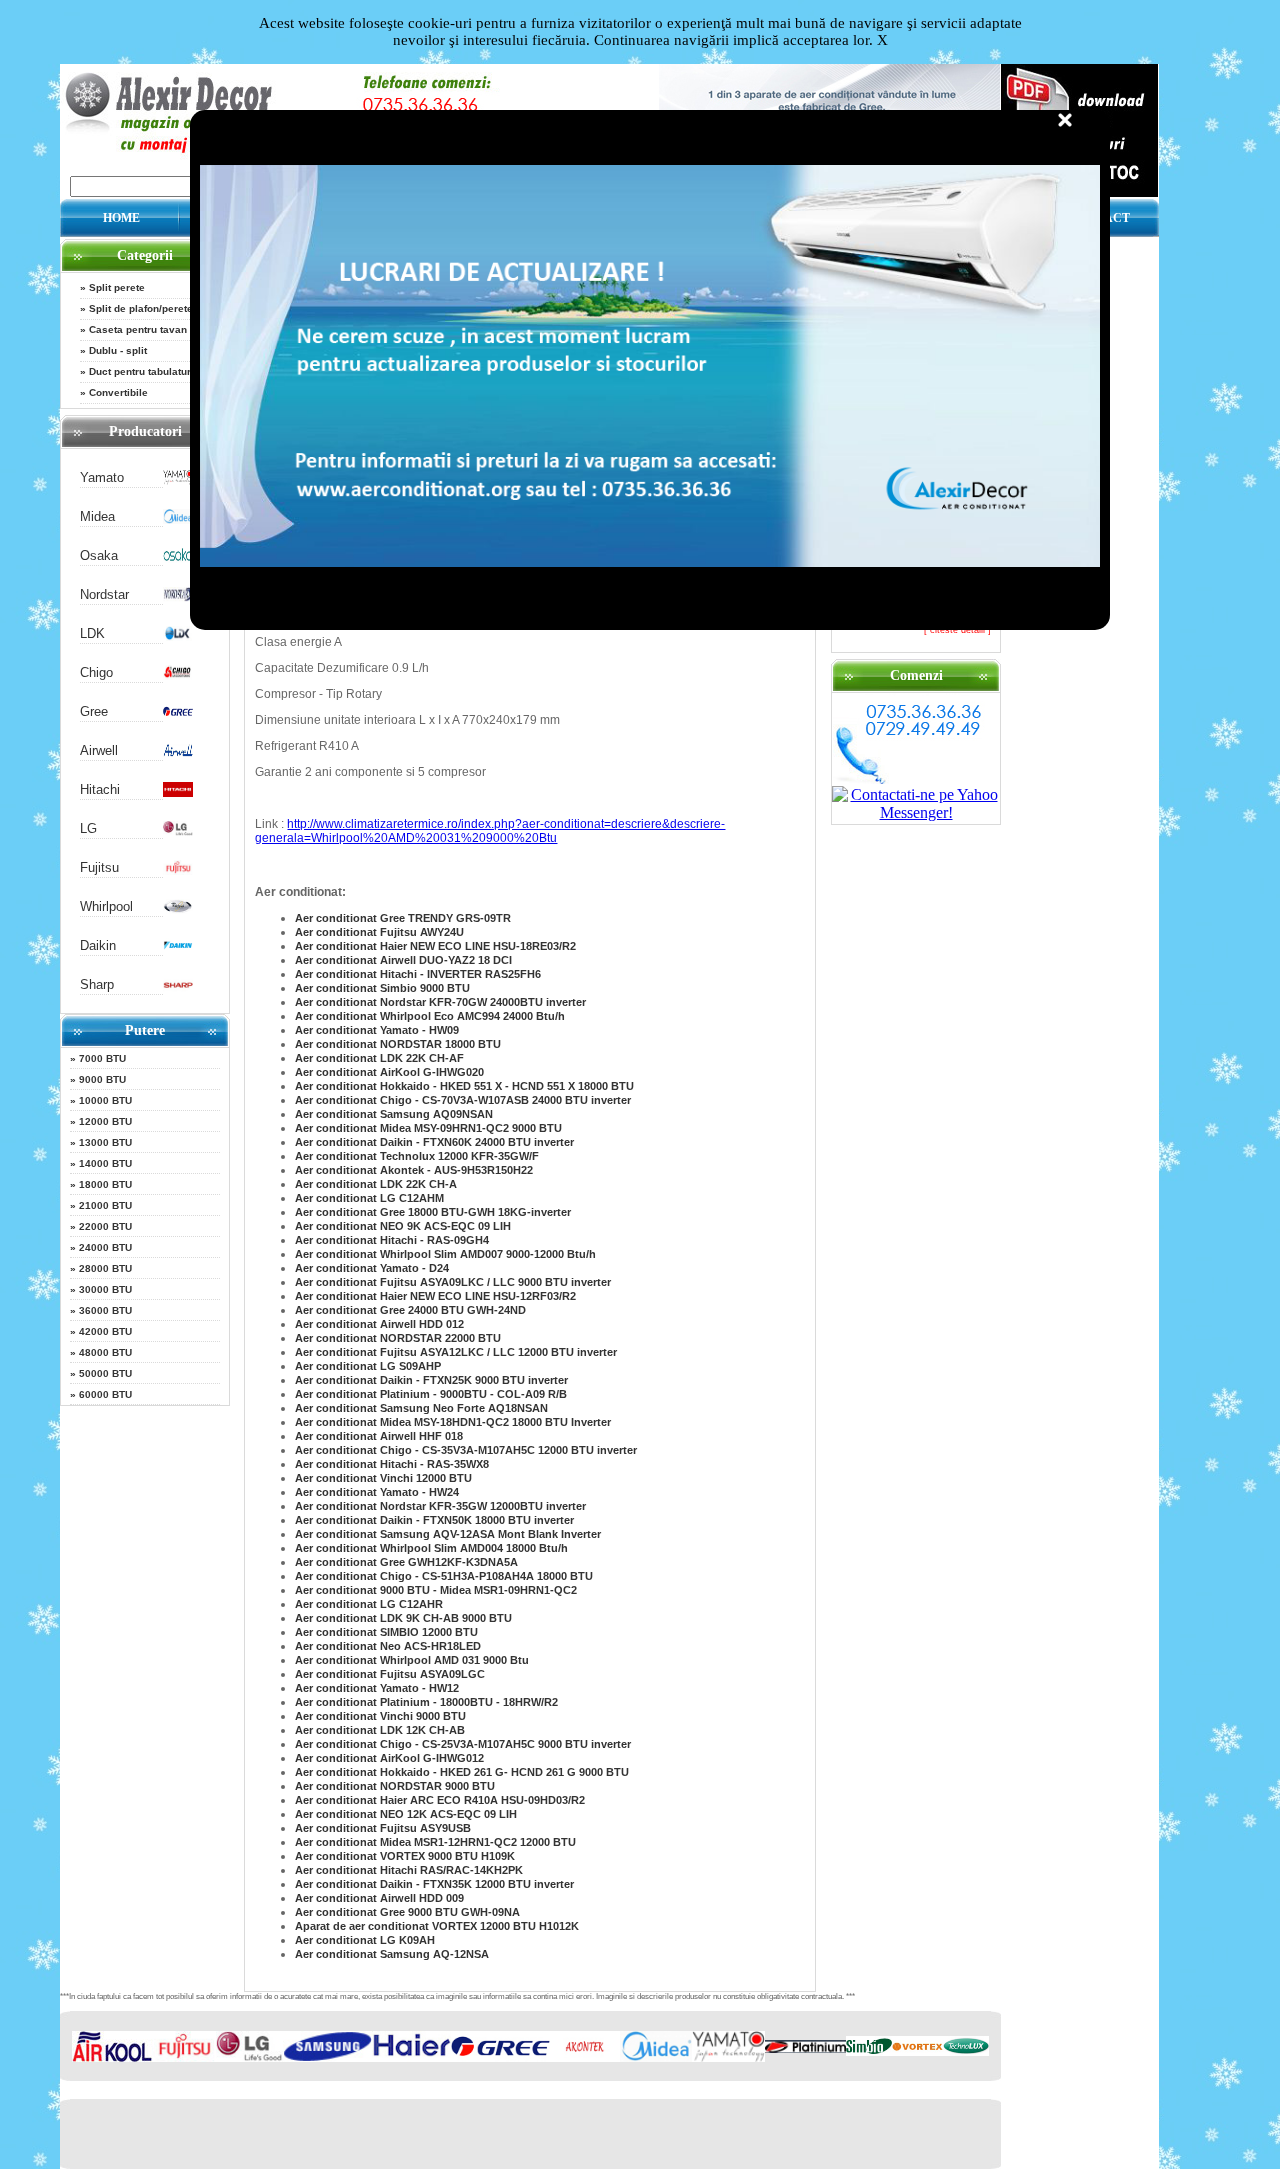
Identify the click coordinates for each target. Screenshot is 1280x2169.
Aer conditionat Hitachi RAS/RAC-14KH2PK (409, 1870)
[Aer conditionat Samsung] (327, 2057)
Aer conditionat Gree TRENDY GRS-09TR (403, 918)
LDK (92, 633)
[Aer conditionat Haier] (412, 2057)
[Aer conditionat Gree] (178, 714)
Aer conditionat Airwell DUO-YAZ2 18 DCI (403, 960)
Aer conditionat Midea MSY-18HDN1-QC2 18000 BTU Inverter (453, 1422)
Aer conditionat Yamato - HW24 (377, 1492)
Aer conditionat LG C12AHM (369, 1198)
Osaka (99, 555)
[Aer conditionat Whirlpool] (178, 909)
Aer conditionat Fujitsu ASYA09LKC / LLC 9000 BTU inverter (453, 1282)
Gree (94, 711)
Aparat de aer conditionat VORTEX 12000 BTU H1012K (437, 1926)
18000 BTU (105, 1184)
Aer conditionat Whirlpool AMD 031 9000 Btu (412, 1660)
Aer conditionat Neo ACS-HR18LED (388, 1646)
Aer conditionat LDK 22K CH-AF (379, 1058)
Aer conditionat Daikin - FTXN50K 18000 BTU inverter (434, 1520)
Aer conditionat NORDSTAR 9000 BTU (395, 1786)
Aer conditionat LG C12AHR (369, 1604)
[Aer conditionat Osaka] (178, 558)
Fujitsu (99, 867)
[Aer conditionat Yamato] (178, 480)
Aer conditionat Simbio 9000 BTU (382, 988)
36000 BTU (105, 1310)
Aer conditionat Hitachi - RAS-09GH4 (392, 1240)
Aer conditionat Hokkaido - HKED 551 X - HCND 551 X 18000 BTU (464, 1086)
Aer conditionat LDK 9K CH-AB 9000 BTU (403, 1618)
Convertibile (118, 392)
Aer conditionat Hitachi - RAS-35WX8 (392, 1464)
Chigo (96, 672)
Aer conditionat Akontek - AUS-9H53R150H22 (414, 1170)
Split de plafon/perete (141, 308)
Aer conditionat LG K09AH (365, 1940)
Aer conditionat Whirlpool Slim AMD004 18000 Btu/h (431, 1548)
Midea (97, 516)
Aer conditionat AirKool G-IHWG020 (389, 1072)
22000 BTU (105, 1226)
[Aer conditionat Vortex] (917, 2051)
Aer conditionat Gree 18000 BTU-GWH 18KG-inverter (433, 1212)
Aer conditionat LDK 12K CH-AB (380, 1730)
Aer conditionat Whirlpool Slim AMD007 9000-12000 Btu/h (445, 1254)
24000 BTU (105, 1247)
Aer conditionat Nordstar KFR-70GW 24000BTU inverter (440, 1002)
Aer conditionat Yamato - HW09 (377, 1030)
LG (88, 828)
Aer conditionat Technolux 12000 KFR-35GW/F (417, 1156)
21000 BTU (105, 1205)
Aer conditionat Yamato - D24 (372, 1268)
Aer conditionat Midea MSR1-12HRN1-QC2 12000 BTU (435, 1842)
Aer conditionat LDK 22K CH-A (376, 1184)
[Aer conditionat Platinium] (805, 2048)
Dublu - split (118, 350)
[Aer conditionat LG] (178, 831)
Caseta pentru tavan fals (148, 329)
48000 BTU (105, 1352)
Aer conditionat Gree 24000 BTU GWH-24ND (410, 1310)
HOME (121, 218)
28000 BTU (105, 1268)
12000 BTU (105, 1121)
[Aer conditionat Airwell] (178, 753)
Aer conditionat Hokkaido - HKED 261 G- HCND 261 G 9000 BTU (462, 1772)
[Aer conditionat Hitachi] (178, 792)
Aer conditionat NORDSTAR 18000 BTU (398, 1044)
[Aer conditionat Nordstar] (178, 597)
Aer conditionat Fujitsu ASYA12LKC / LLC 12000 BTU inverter (456, 1352)
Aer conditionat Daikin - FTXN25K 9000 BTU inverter (431, 1380)
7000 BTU (102, 1058)
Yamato (102, 477)
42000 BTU (105, 1331)
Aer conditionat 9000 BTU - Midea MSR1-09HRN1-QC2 (436, 1590)
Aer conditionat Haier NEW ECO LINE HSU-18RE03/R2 (435, 946)
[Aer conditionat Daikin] (178, 948)
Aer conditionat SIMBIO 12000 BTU (386, 1632)
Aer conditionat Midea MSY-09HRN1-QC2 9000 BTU (428, 1128)
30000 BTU (105, 1289)
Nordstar (104, 594)
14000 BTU (105, 1163)
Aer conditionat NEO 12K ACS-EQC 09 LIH (406, 1814)
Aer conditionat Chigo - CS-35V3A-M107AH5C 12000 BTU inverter (466, 1450)
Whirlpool (106, 906)
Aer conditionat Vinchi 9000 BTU (380, 1716)
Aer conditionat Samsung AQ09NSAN (394, 1114)
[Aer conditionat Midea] (178, 519)
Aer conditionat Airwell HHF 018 (379, 1436)
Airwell (99, 750)
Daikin (98, 945)
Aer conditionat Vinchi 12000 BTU (383, 1478)
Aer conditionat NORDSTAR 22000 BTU (398, 1338)
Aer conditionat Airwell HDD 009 (379, 1898)
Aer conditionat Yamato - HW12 (377, 1688)
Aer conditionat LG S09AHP (368, 1366)
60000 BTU (105, 1394)
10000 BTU (105, 1100)
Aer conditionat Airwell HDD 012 (379, 1324)
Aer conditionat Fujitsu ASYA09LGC (390, 1674)
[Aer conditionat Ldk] (178, 636)
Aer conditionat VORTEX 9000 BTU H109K (405, 1856)
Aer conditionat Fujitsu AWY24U (379, 932)
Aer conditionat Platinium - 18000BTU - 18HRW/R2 (426, 1702)
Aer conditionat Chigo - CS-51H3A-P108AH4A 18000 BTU (444, 1576)
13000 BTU (105, 1142)
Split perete (117, 287)
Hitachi (100, 789)
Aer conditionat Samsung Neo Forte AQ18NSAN (421, 1408)
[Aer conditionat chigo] (178, 675)
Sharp (97, 984)
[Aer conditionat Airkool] (112, 2057)
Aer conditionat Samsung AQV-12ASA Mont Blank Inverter (448, 1534)
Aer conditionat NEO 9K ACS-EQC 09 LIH (403, 1226)
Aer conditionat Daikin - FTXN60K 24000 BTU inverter (434, 1142)
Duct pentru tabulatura (143, 371)
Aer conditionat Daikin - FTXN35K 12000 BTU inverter (434, 1884)
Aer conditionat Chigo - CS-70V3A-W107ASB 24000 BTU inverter (463, 1100)
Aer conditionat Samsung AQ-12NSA (392, 1954)
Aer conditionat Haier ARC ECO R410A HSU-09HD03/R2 (440, 1800)
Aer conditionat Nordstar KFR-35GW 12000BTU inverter (440, 1506)
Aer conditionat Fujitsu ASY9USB (383, 1828)
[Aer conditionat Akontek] (585, 2057)
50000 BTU (105, 1373)
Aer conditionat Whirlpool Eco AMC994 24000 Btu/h (430, 1016)
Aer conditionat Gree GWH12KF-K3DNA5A (406, 1562)
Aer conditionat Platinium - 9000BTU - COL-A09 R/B (431, 1394)
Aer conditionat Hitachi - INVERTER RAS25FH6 (418, 974)
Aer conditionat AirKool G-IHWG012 (389, 1758)
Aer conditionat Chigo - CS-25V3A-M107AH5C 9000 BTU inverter (463, 1744)
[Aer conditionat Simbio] (869, 2051)
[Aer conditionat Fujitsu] (178, 870)
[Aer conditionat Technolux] (966, 2051)
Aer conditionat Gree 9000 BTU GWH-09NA (407, 1912)
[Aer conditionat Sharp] (178, 987)
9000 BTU (102, 1079)
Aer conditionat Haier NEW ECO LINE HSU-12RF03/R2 (435, 1296)
